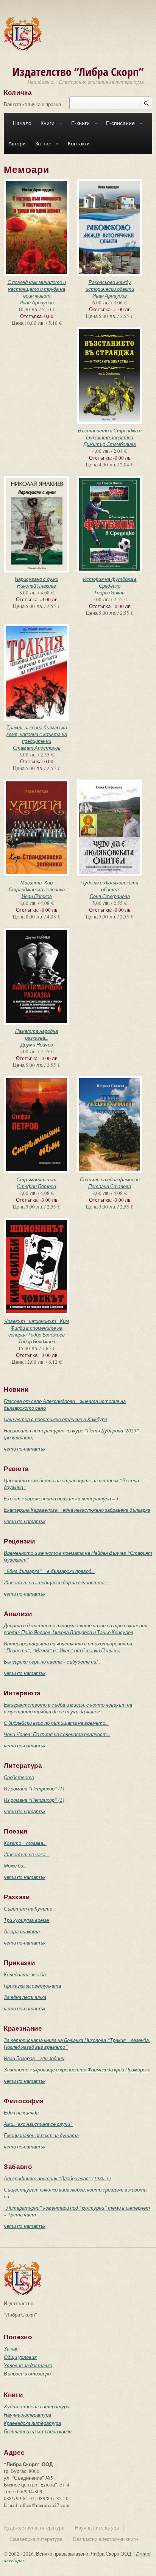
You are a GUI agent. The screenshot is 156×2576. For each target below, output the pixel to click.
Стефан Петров (37, 1186)
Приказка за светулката (32, 1986)
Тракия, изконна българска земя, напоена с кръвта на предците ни (37, 734)
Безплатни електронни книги (38, 2431)
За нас (41, 144)
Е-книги (78, 124)
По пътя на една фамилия (110, 1179)
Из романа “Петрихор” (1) (34, 1789)
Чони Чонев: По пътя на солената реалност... (57, 1734)
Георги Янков (110, 593)
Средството (19, 1777)
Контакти (79, 144)
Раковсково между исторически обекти (110, 286)
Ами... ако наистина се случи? (38, 2124)
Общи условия (20, 2357)
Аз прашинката (22, 1931)
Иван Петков (37, 896)
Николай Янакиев (37, 586)
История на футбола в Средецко (110, 582)
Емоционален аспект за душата (41, 2135)
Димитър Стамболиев (110, 444)
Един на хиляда (21, 2113)
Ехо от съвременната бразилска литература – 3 (61, 1499)
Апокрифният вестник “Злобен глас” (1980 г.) (57, 2178)
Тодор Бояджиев (37, 1341)
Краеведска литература (32, 2423)
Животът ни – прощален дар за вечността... (56, 1582)
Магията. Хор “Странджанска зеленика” (37, 886)
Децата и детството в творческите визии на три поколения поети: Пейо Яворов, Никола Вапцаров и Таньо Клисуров (76, 1629)
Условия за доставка (28, 2365)
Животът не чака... (26, 1854)
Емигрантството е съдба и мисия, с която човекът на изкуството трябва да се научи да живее (68, 1708)
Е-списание (118, 124)
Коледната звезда (25, 1974)
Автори (17, 144)
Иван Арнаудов (37, 303)
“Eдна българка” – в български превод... (49, 1571)
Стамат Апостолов (37, 748)
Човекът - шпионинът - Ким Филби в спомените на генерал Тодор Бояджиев (37, 1328)
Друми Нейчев (37, 1045)
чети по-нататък (25, 1449)
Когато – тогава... (25, 1843)
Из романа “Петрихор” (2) (34, 1800)
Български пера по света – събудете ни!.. (52, 1662)
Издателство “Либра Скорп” (78, 72)
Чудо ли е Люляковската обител (110, 886)
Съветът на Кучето (28, 1909)
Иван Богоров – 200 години (34, 2058)
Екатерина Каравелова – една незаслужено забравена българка (77, 1510)
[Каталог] (23, 33)
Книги (45, 124)
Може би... (15, 1866)
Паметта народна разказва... (37, 1034)
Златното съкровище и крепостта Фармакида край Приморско (77, 2070)
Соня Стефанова (110, 896)
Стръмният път (37, 1179)
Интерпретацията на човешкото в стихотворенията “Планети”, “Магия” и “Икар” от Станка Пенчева (68, 1647)
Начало (22, 123)
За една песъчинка (25, 1997)
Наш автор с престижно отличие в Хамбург (55, 1419)
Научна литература (27, 2415)
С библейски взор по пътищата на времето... (56, 1723)
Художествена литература (37, 2406)
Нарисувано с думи (37, 579)
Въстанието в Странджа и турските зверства (110, 434)
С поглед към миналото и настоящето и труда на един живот (37, 289)
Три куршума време (26, 1920)
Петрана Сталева (110, 1186)
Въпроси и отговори (27, 2374)
